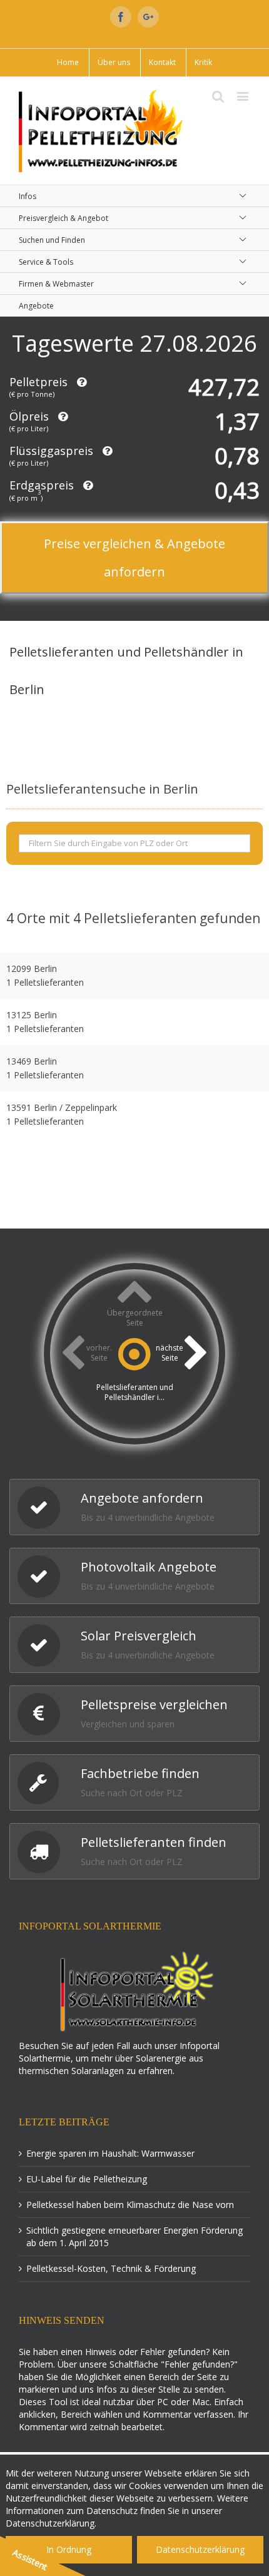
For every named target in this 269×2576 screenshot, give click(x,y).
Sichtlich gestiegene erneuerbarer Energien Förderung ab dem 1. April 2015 (134, 2236)
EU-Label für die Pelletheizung (87, 2179)
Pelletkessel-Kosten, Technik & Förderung (111, 2268)
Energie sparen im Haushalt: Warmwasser (110, 2153)
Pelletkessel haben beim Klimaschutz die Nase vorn (130, 2205)
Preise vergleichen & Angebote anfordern (134, 558)
